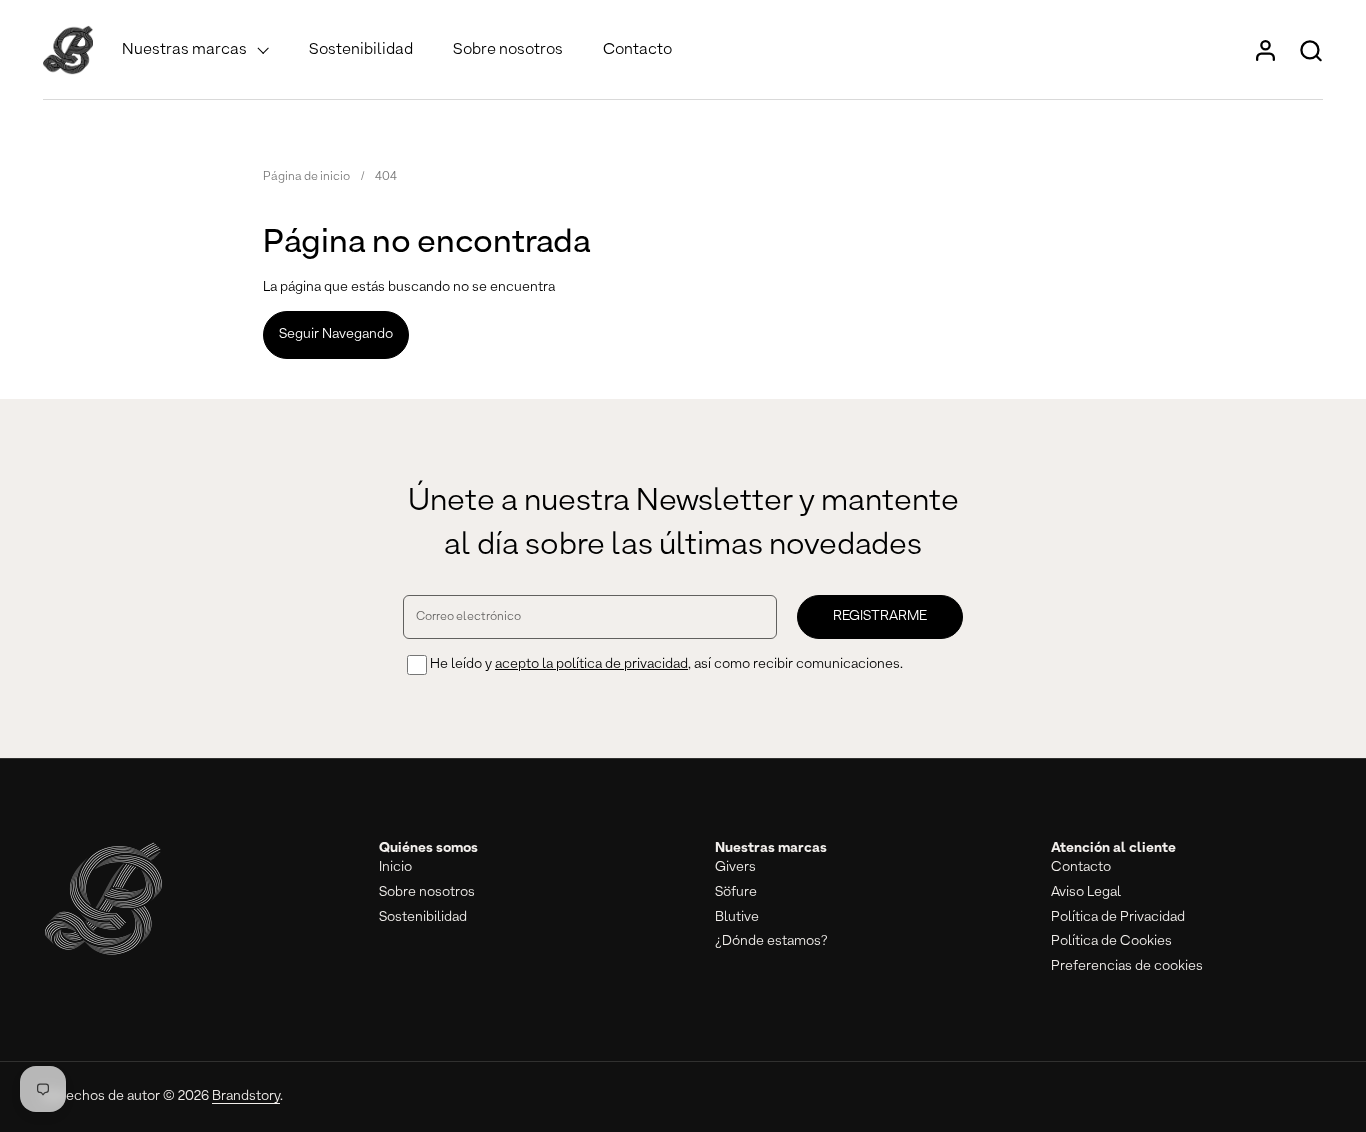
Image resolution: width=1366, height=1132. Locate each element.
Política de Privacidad (1118, 917)
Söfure (736, 892)
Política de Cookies (1111, 941)
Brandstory (246, 1096)
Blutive (737, 917)
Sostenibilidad (423, 917)
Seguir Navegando (336, 334)
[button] (1310, 50)
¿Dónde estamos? (771, 941)
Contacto (1081, 867)
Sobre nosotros (427, 892)
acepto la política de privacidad (591, 664)
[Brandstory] (68, 50)
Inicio (395, 867)
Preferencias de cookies (1127, 966)
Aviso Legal (1086, 892)
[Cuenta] (1265, 50)
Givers (735, 867)
